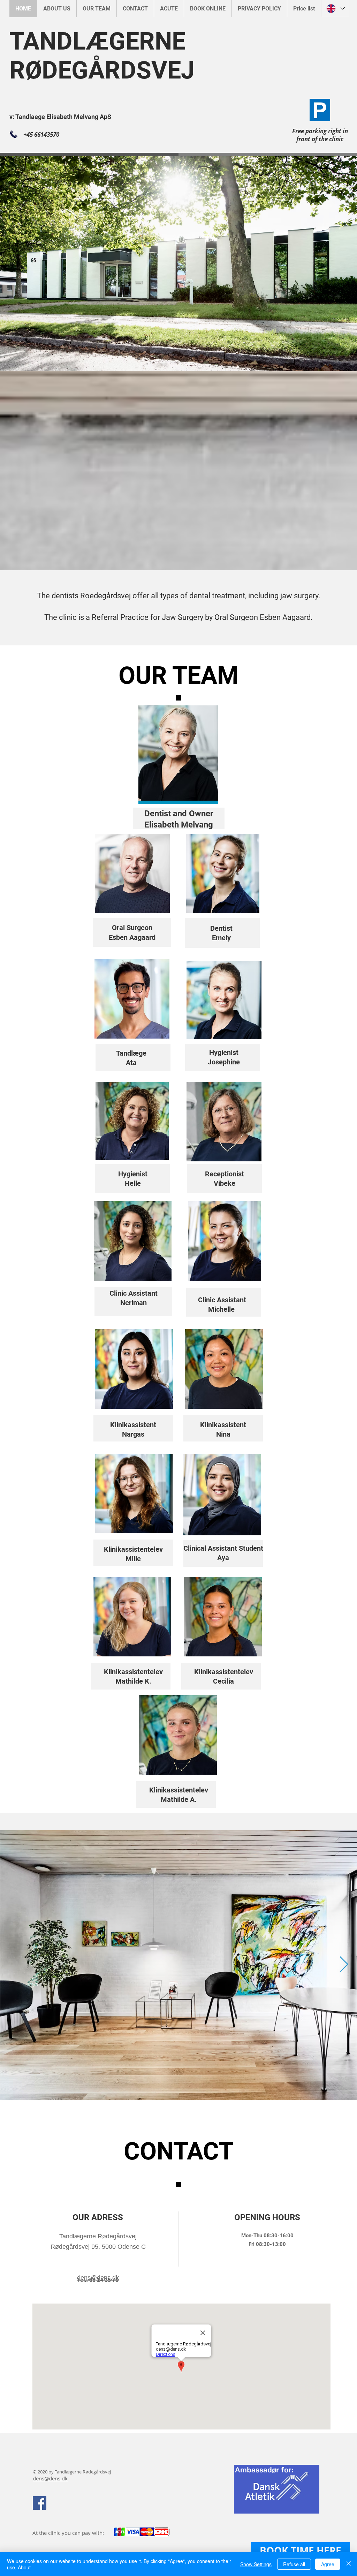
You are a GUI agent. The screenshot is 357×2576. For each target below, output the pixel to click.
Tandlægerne (68, 2472)
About (24, 2567)
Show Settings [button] (256, 2564)
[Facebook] (40, 2503)
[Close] (349, 2564)
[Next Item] (344, 1965)
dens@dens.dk (50, 2478)
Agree (328, 2564)
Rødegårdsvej (96, 2472)
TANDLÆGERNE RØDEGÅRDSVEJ (102, 56)
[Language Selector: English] (335, 9)
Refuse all (294, 2564)
